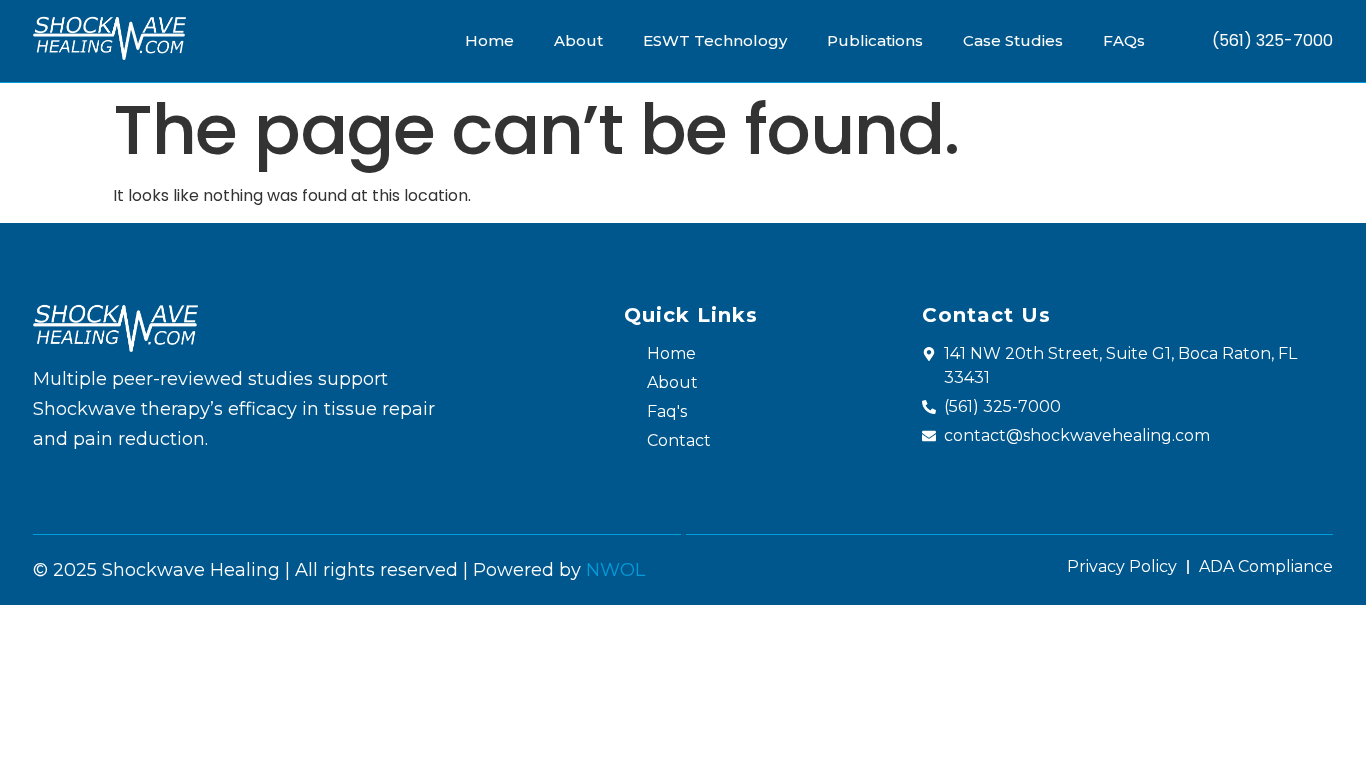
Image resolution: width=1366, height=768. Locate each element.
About (578, 40)
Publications (875, 40)
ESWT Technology (715, 40)
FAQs (1124, 40)
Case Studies (1013, 40)
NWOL (615, 570)
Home (489, 40)
